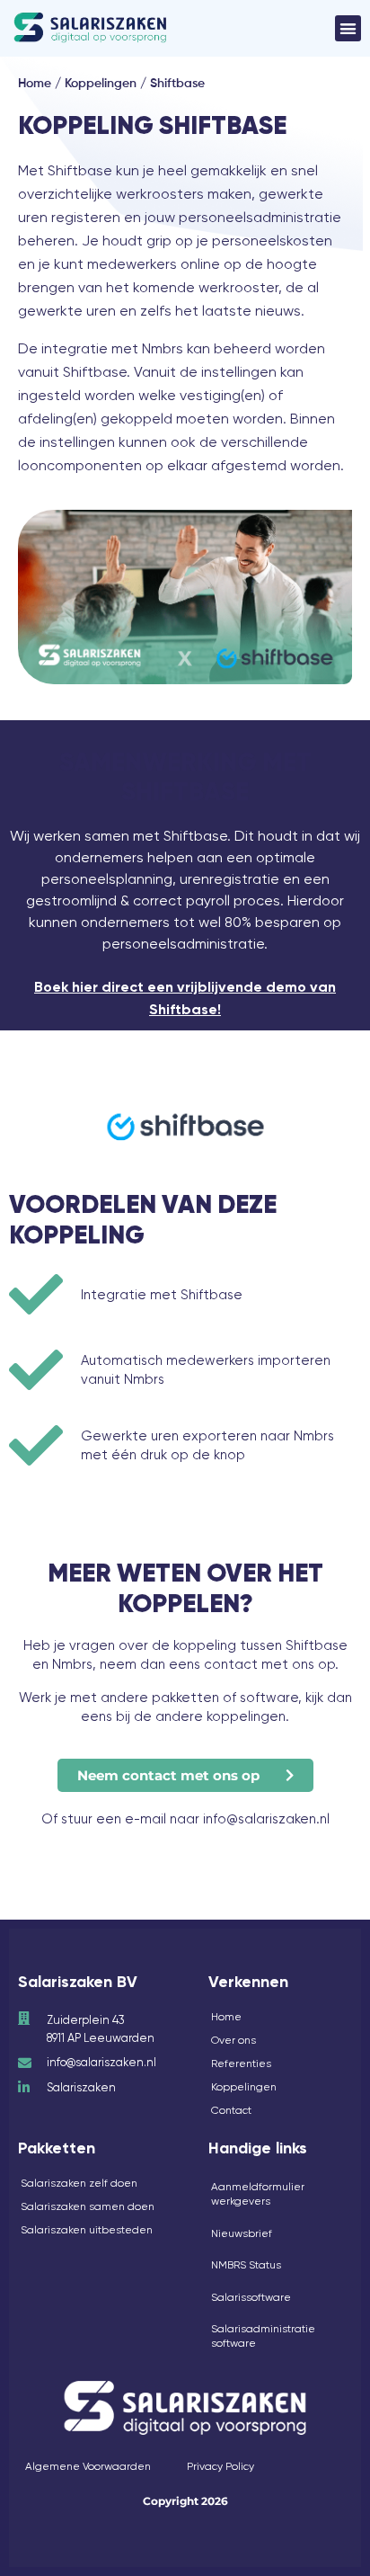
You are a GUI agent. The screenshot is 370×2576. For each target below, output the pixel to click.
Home (35, 84)
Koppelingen (101, 84)
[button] (348, 28)
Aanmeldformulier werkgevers (258, 2194)
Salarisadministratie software (263, 2336)
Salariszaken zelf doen (79, 2183)
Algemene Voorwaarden (88, 2466)
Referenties (241, 2063)
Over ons (233, 2040)
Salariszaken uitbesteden (87, 2230)
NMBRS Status (246, 2265)
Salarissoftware (251, 2297)
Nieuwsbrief (242, 2233)
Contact (231, 2110)
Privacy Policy (220, 2466)
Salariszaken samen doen (88, 2206)
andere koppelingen (220, 1716)
